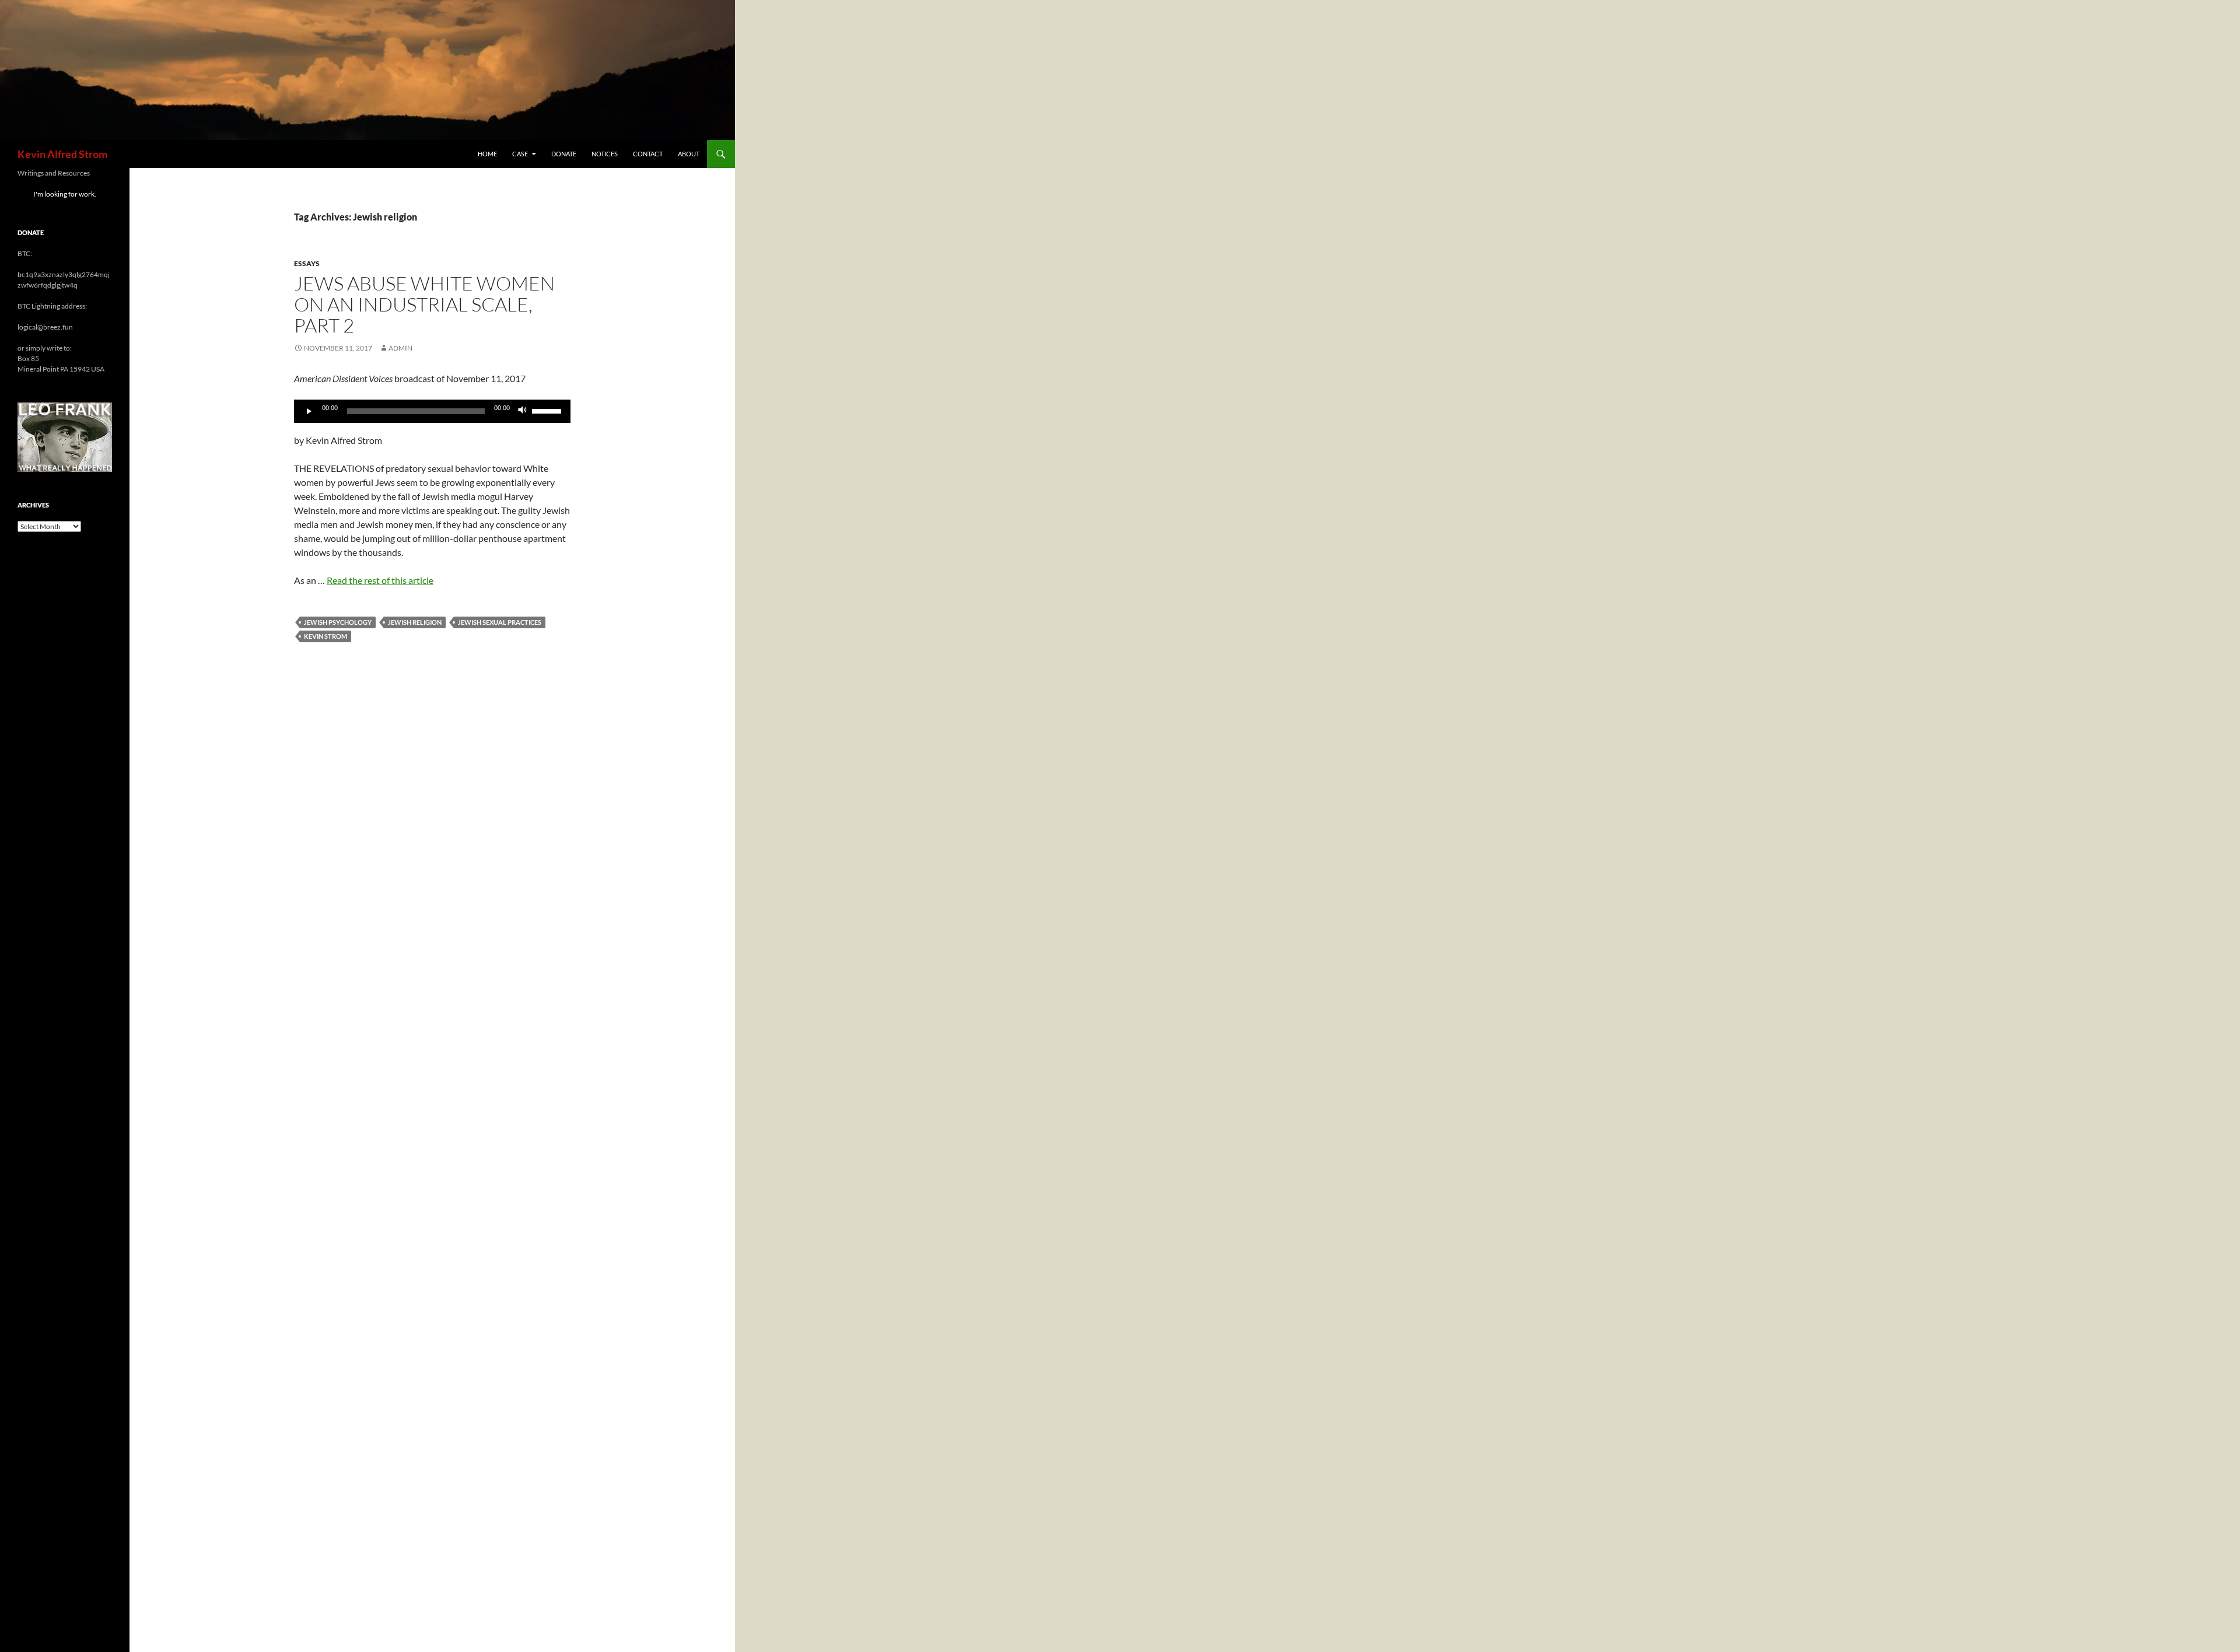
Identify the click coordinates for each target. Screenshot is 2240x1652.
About (689, 154)
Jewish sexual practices (500, 622)
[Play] (309, 411)
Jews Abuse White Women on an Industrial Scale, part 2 (424, 304)
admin (400, 348)
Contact (648, 154)
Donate (564, 154)
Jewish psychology (338, 622)
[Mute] (523, 411)
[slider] (548, 410)
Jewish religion (415, 622)
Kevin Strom (325, 636)
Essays (307, 263)
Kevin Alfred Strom (62, 154)
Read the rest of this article (380, 580)
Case (520, 154)
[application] (432, 411)
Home (487, 154)
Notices (605, 154)
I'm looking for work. (65, 194)
